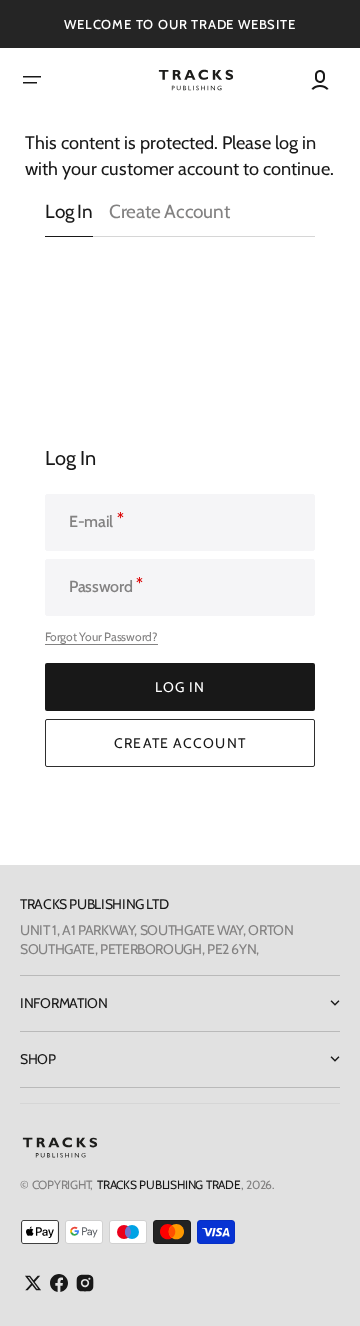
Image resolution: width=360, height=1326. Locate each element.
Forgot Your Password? (101, 636)
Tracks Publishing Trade (168, 1184)
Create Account (169, 212)
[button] (32, 80)
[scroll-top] (317, 1283)
